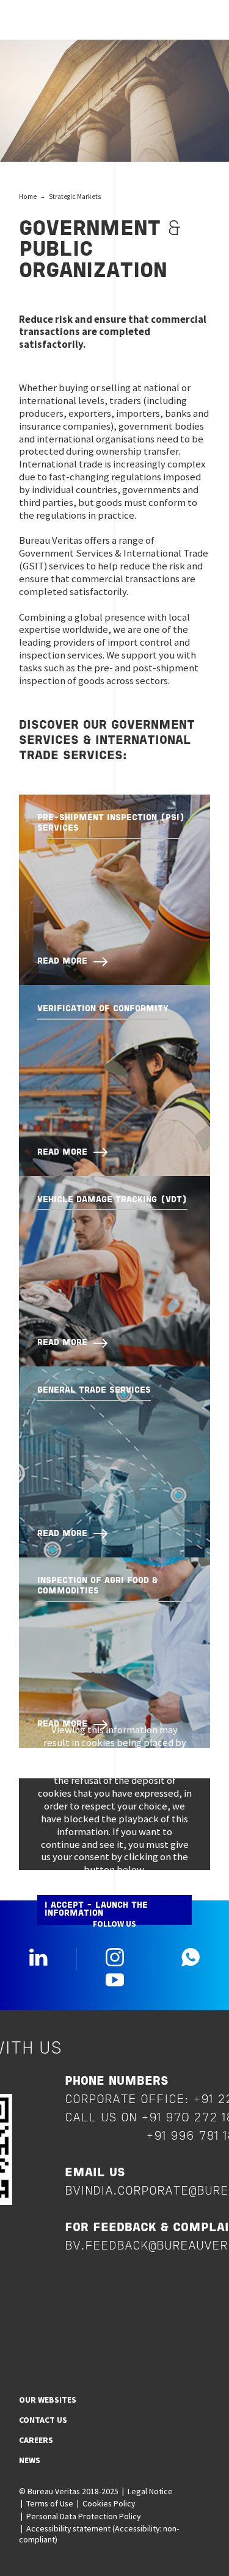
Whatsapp (191, 1957)
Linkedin (38, 1957)
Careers (36, 2440)
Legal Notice (150, 2491)
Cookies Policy (109, 2503)
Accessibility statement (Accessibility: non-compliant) (99, 2534)
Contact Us (43, 2420)
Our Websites (48, 2400)
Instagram (115, 1957)
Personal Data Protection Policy (83, 2516)
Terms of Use (50, 2503)
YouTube (115, 1979)
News (30, 2460)
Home (28, 197)
